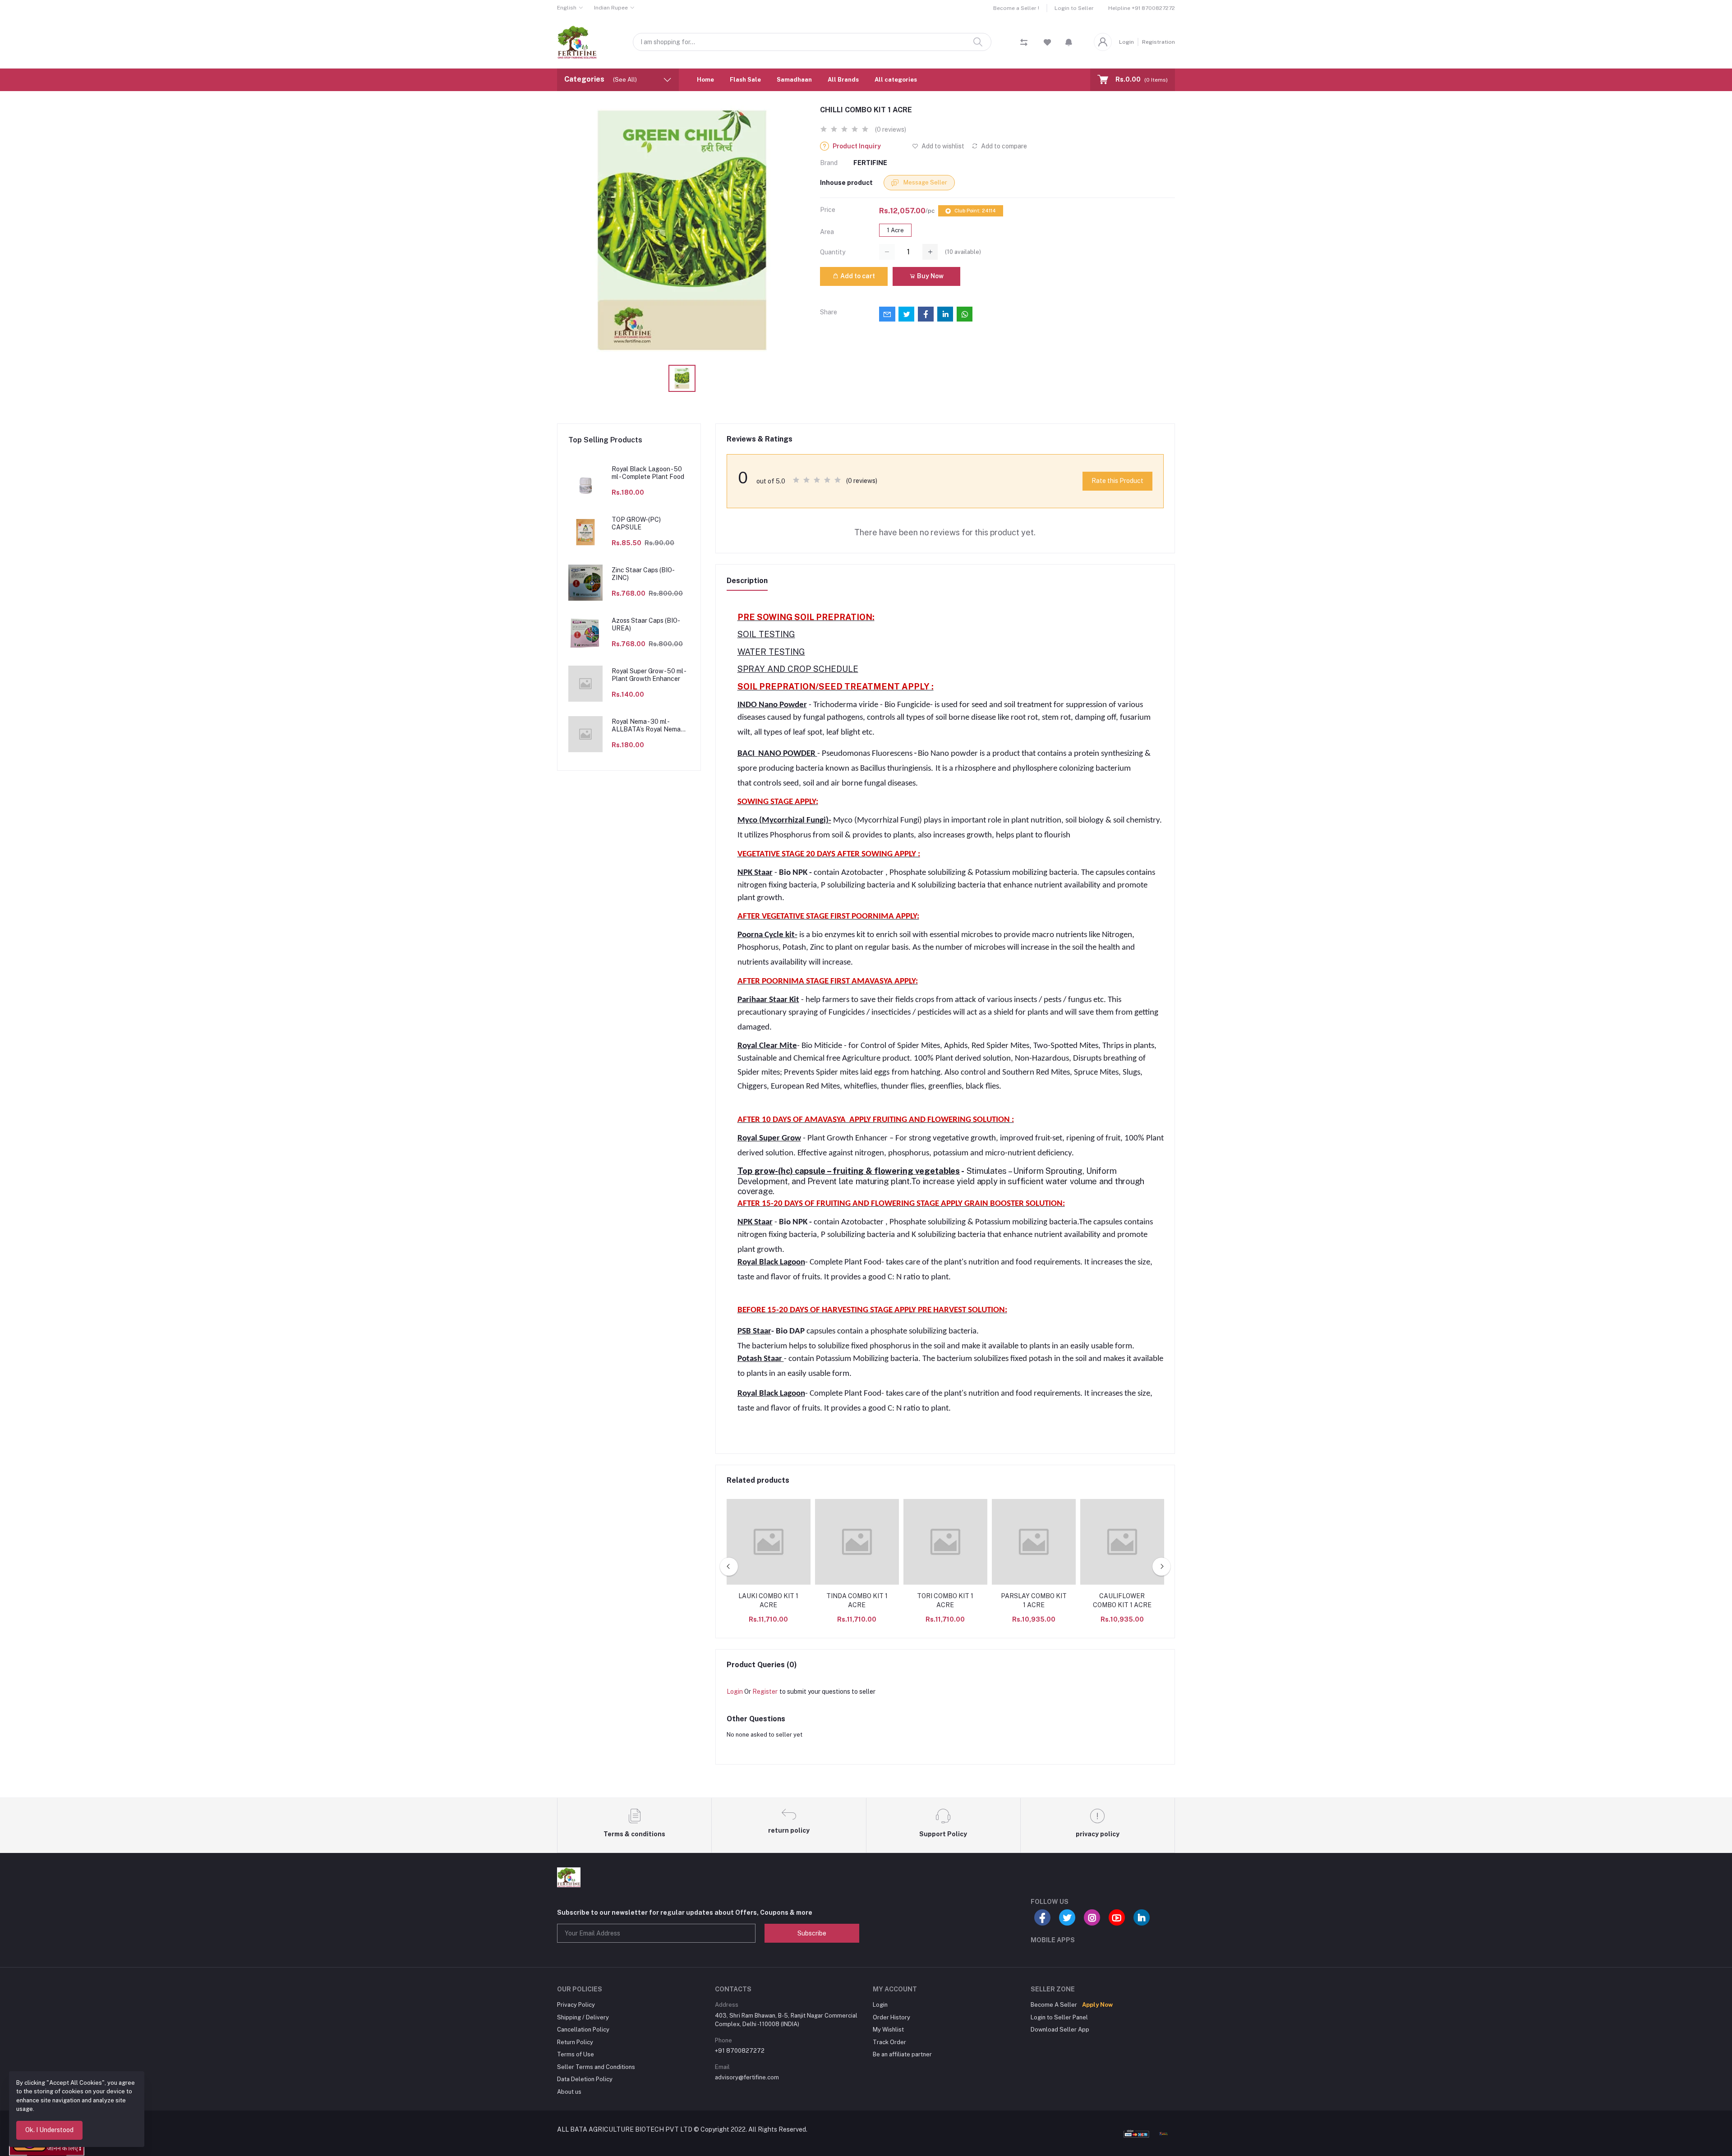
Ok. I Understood (49, 2130)
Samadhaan (794, 80)
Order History (891, 2017)
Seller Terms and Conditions (596, 2067)
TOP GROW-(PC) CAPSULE (636, 523)
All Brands (843, 80)
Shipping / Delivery (583, 2017)
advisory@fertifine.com (747, 2077)
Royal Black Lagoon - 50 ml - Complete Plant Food (648, 473)
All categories (896, 80)
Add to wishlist (942, 146)
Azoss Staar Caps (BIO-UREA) (646, 624)
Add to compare (1003, 146)
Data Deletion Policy (585, 2079)
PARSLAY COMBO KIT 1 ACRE (1034, 1600)
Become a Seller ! (1016, 8)
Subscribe (812, 1933)
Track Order (889, 2042)
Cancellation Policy (583, 2030)
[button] (1069, 42)
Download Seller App (1060, 2030)
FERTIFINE (870, 163)
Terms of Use (576, 2054)
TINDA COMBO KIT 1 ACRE (857, 1600)
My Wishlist (888, 2030)
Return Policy (575, 2042)
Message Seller (925, 182)
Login (1126, 42)
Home (705, 80)
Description (747, 581)
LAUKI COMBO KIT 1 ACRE (768, 1600)
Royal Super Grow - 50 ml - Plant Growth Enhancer (649, 675)
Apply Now (1097, 2005)
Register (765, 1692)
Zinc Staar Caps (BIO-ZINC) (643, 574)
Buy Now (930, 276)
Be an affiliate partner (902, 2054)
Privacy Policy (576, 2005)
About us (569, 2092)
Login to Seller (1074, 8)
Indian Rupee (611, 8)
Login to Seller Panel (1059, 2017)
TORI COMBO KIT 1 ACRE (945, 1600)
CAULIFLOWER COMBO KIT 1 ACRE (1122, 1600)
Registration (1159, 42)
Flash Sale (745, 80)
